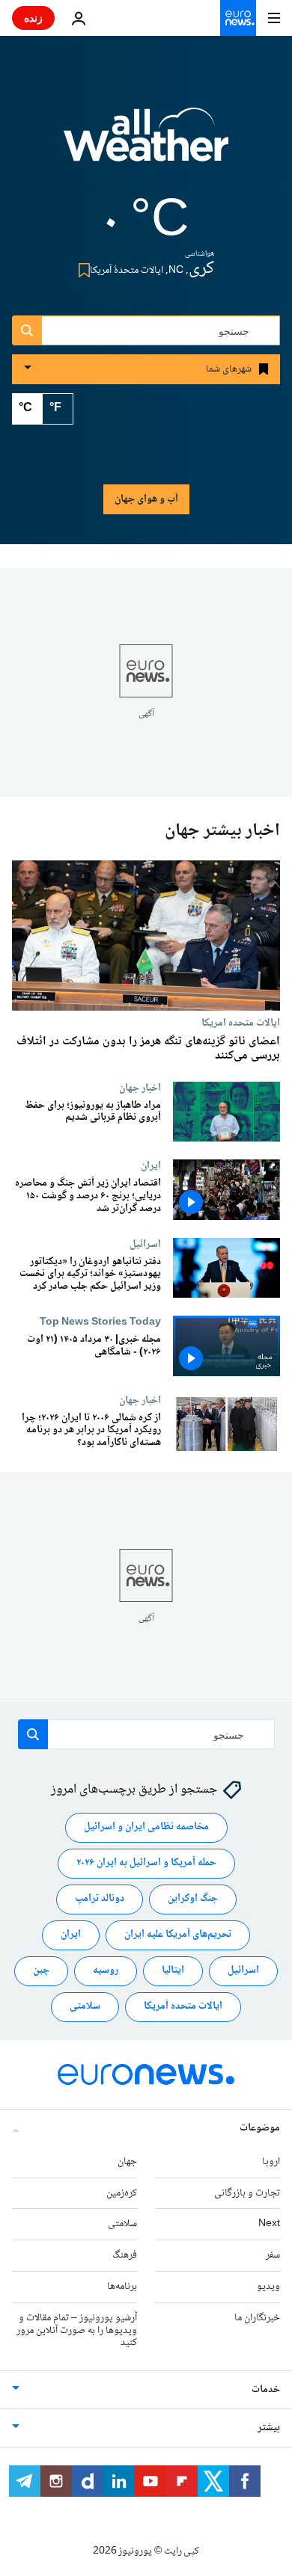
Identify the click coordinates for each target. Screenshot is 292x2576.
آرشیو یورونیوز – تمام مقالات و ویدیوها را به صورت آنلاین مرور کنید (77, 2330)
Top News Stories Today (100, 1322)
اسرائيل (145, 1244)
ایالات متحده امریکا (241, 1023)
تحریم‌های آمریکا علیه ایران (178, 1935)
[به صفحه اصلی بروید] (238, 18)
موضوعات (260, 2127)
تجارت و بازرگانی (247, 2193)
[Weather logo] (146, 144)
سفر (273, 2255)
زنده (33, 18)
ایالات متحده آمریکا (183, 2006)
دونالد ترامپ (100, 1899)
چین (41, 1970)
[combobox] (146, 330)
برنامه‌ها (122, 2286)
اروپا (271, 2161)
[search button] (27, 330)
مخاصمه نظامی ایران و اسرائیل (146, 1827)
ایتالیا (173, 1970)
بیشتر (269, 2428)
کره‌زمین (122, 2193)
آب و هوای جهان (146, 499)
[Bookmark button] (81, 270)
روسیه (106, 1970)
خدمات (266, 2390)
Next (269, 2224)
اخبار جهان (140, 1088)
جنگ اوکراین (193, 1899)
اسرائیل (243, 1970)
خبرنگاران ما (257, 2317)
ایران (151, 1165)
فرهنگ (125, 2255)
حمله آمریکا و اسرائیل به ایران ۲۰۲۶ (146, 1863)
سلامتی (85, 2006)
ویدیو (268, 2286)
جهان (127, 2161)
